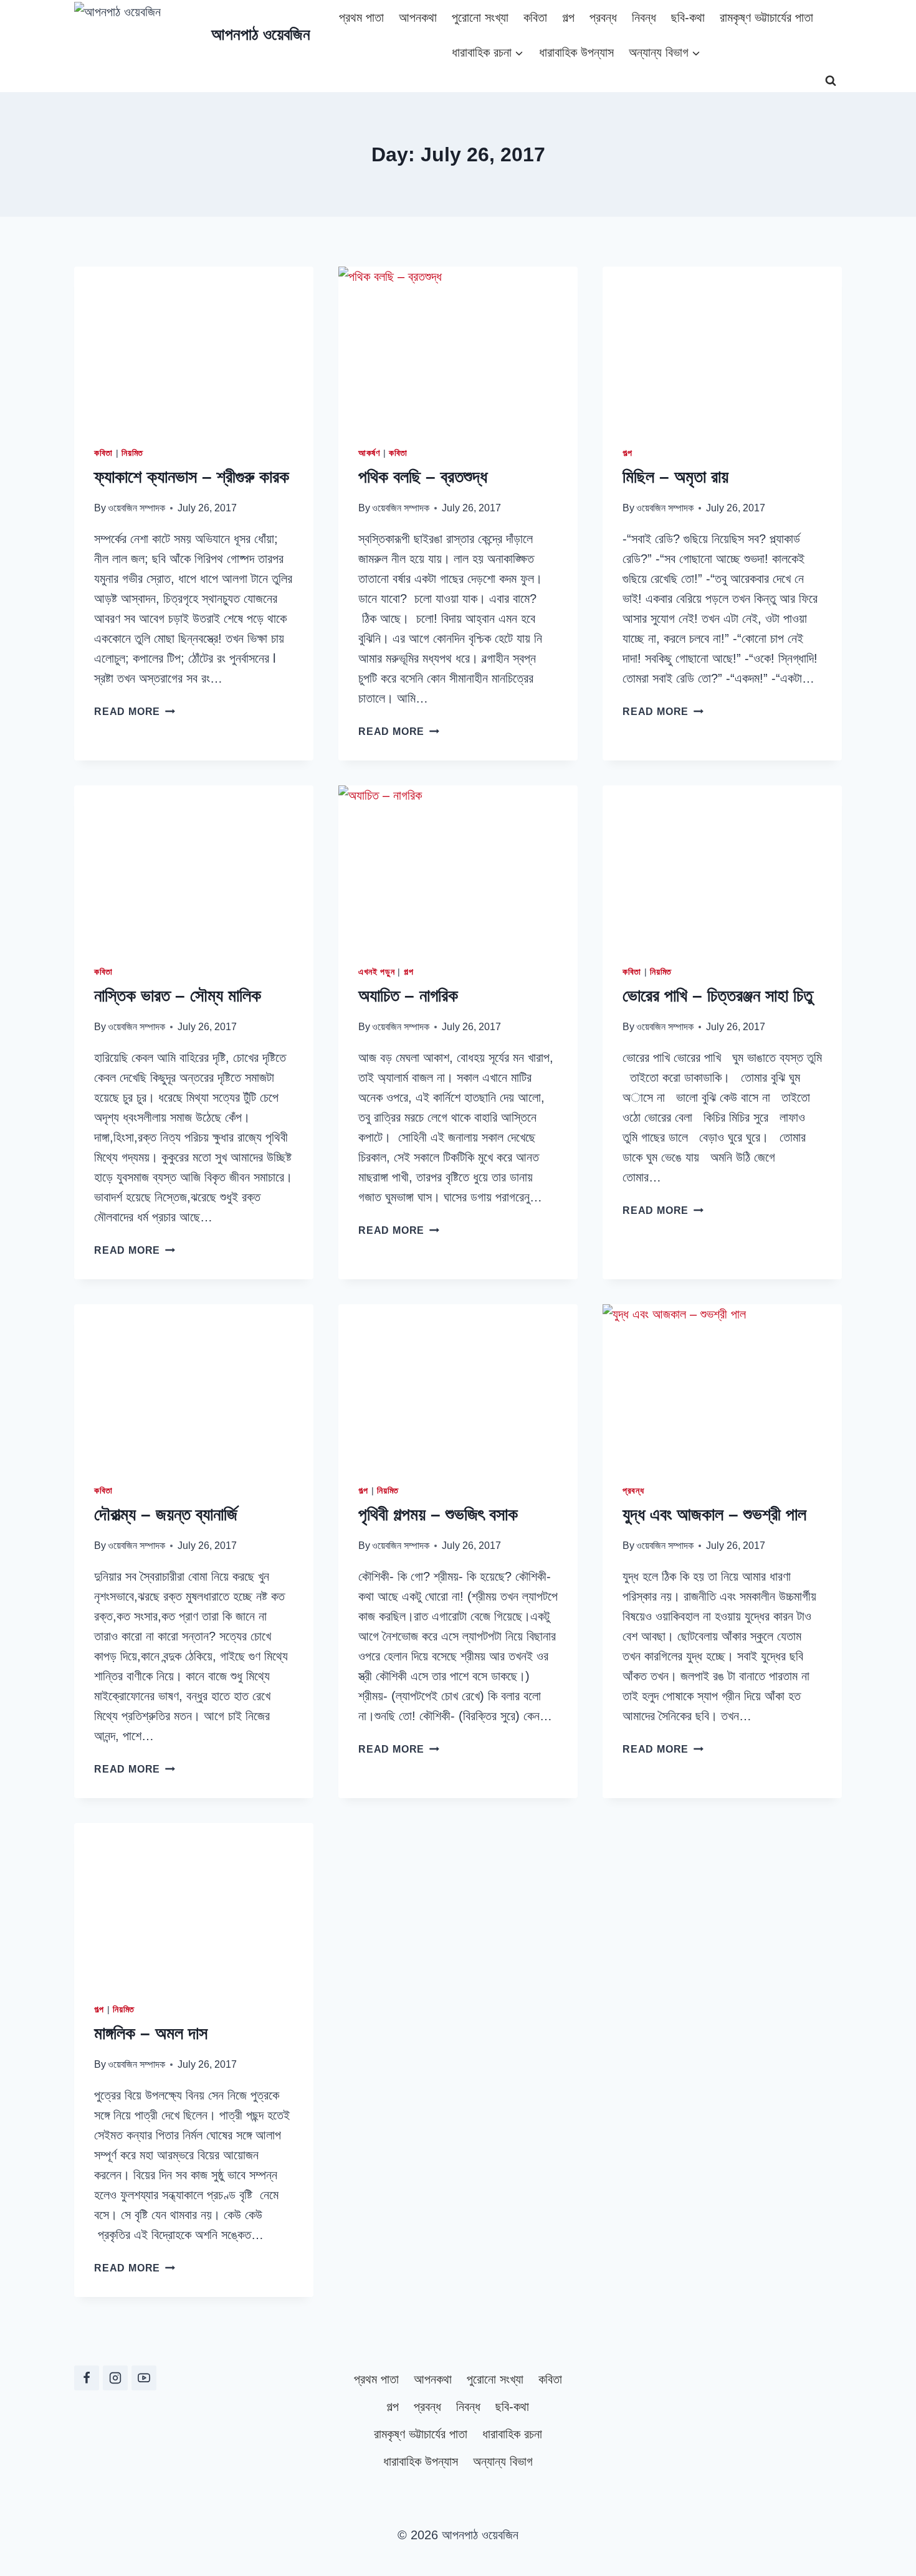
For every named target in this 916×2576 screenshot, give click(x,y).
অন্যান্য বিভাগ (503, 2461)
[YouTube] (144, 2378)
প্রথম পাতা (361, 17)
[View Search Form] (831, 81)
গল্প (568, 17)
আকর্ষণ (369, 453)
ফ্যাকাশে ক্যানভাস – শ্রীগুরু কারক (192, 477)
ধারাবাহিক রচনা (512, 2434)
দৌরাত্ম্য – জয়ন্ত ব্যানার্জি (166, 1514)
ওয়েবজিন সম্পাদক (136, 508)
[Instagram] (115, 2378)
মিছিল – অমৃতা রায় (675, 477)
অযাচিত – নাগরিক (408, 996)
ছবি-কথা (688, 17)
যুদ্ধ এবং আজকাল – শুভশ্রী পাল (714, 1514)
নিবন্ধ (644, 17)
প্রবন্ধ (603, 17)
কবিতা (535, 17)
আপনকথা (418, 17)
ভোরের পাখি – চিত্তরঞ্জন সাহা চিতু (718, 996)
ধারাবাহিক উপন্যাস (576, 52)
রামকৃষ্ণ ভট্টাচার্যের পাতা (766, 17)
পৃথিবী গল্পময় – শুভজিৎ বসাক (438, 1514)
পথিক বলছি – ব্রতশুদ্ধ (423, 477)
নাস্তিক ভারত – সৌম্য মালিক (178, 996)
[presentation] (194, 346)
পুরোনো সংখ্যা (480, 17)
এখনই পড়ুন (377, 972)
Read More (135, 712)
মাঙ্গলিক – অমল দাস (151, 2033)
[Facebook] (87, 2378)
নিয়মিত (132, 453)
